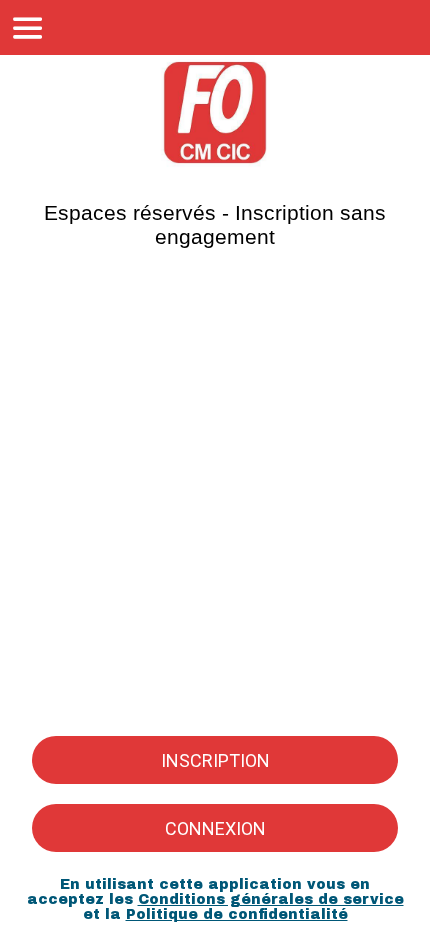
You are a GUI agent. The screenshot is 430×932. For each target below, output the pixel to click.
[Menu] (28, 28)
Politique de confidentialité (237, 914)
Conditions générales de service (271, 899)
